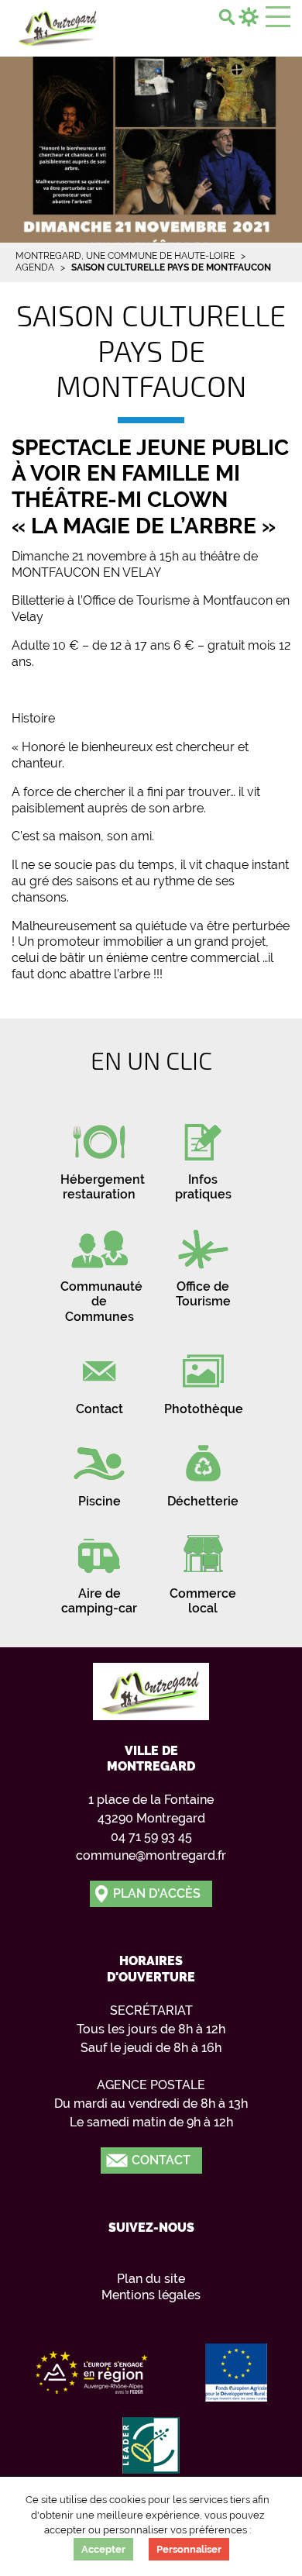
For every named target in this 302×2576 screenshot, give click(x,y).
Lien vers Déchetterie (203, 1470)
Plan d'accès (157, 1893)
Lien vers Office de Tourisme (203, 1263)
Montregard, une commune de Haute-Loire (125, 256)
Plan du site (151, 2279)
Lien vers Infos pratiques (203, 1156)
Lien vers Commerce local (203, 1570)
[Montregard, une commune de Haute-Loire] (58, 26)
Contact (161, 2160)
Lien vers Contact (99, 1378)
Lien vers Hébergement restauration (99, 1156)
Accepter (103, 2549)
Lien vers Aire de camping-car (99, 1570)
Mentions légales (151, 2295)
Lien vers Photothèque (203, 1378)
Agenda (35, 267)
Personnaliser (189, 2549)
